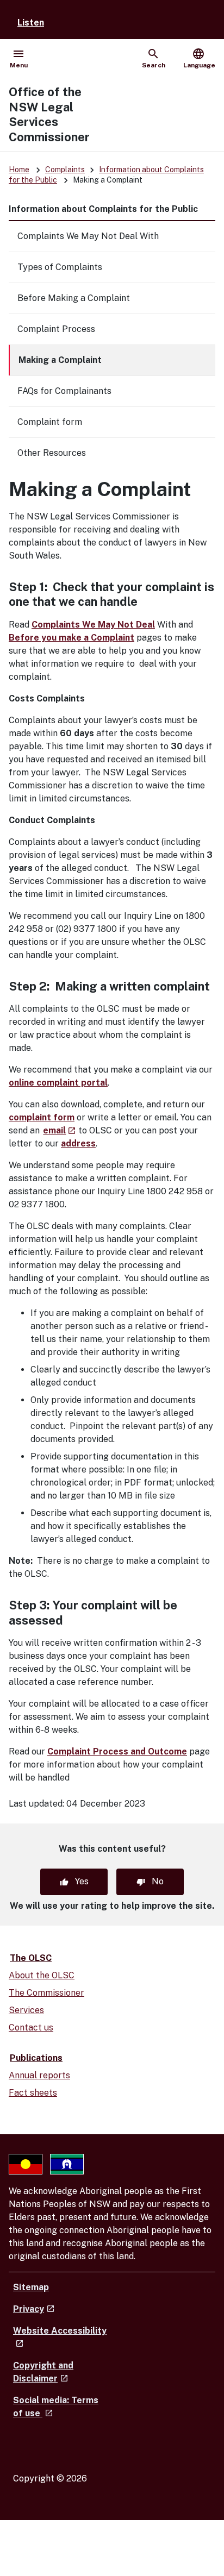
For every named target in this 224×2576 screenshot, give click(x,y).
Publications (36, 2058)
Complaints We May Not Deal (93, 625)
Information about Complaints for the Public (103, 209)
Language (199, 58)
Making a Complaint (60, 360)
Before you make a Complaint (71, 638)
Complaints (65, 170)
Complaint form (50, 422)
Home (19, 170)
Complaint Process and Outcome (117, 1751)
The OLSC (31, 1958)
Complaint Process (56, 329)
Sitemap (31, 2287)
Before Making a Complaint (74, 298)
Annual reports (39, 2075)
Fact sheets (33, 2093)
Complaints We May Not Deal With (88, 236)
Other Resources (52, 453)
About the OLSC (42, 1975)
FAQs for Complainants (64, 391)
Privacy (34, 2309)
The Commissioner (46, 1993)
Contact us (31, 2027)
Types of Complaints (60, 267)
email (59, 1130)
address (78, 1143)
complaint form (42, 1117)
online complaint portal (58, 1083)
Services (26, 2010)
